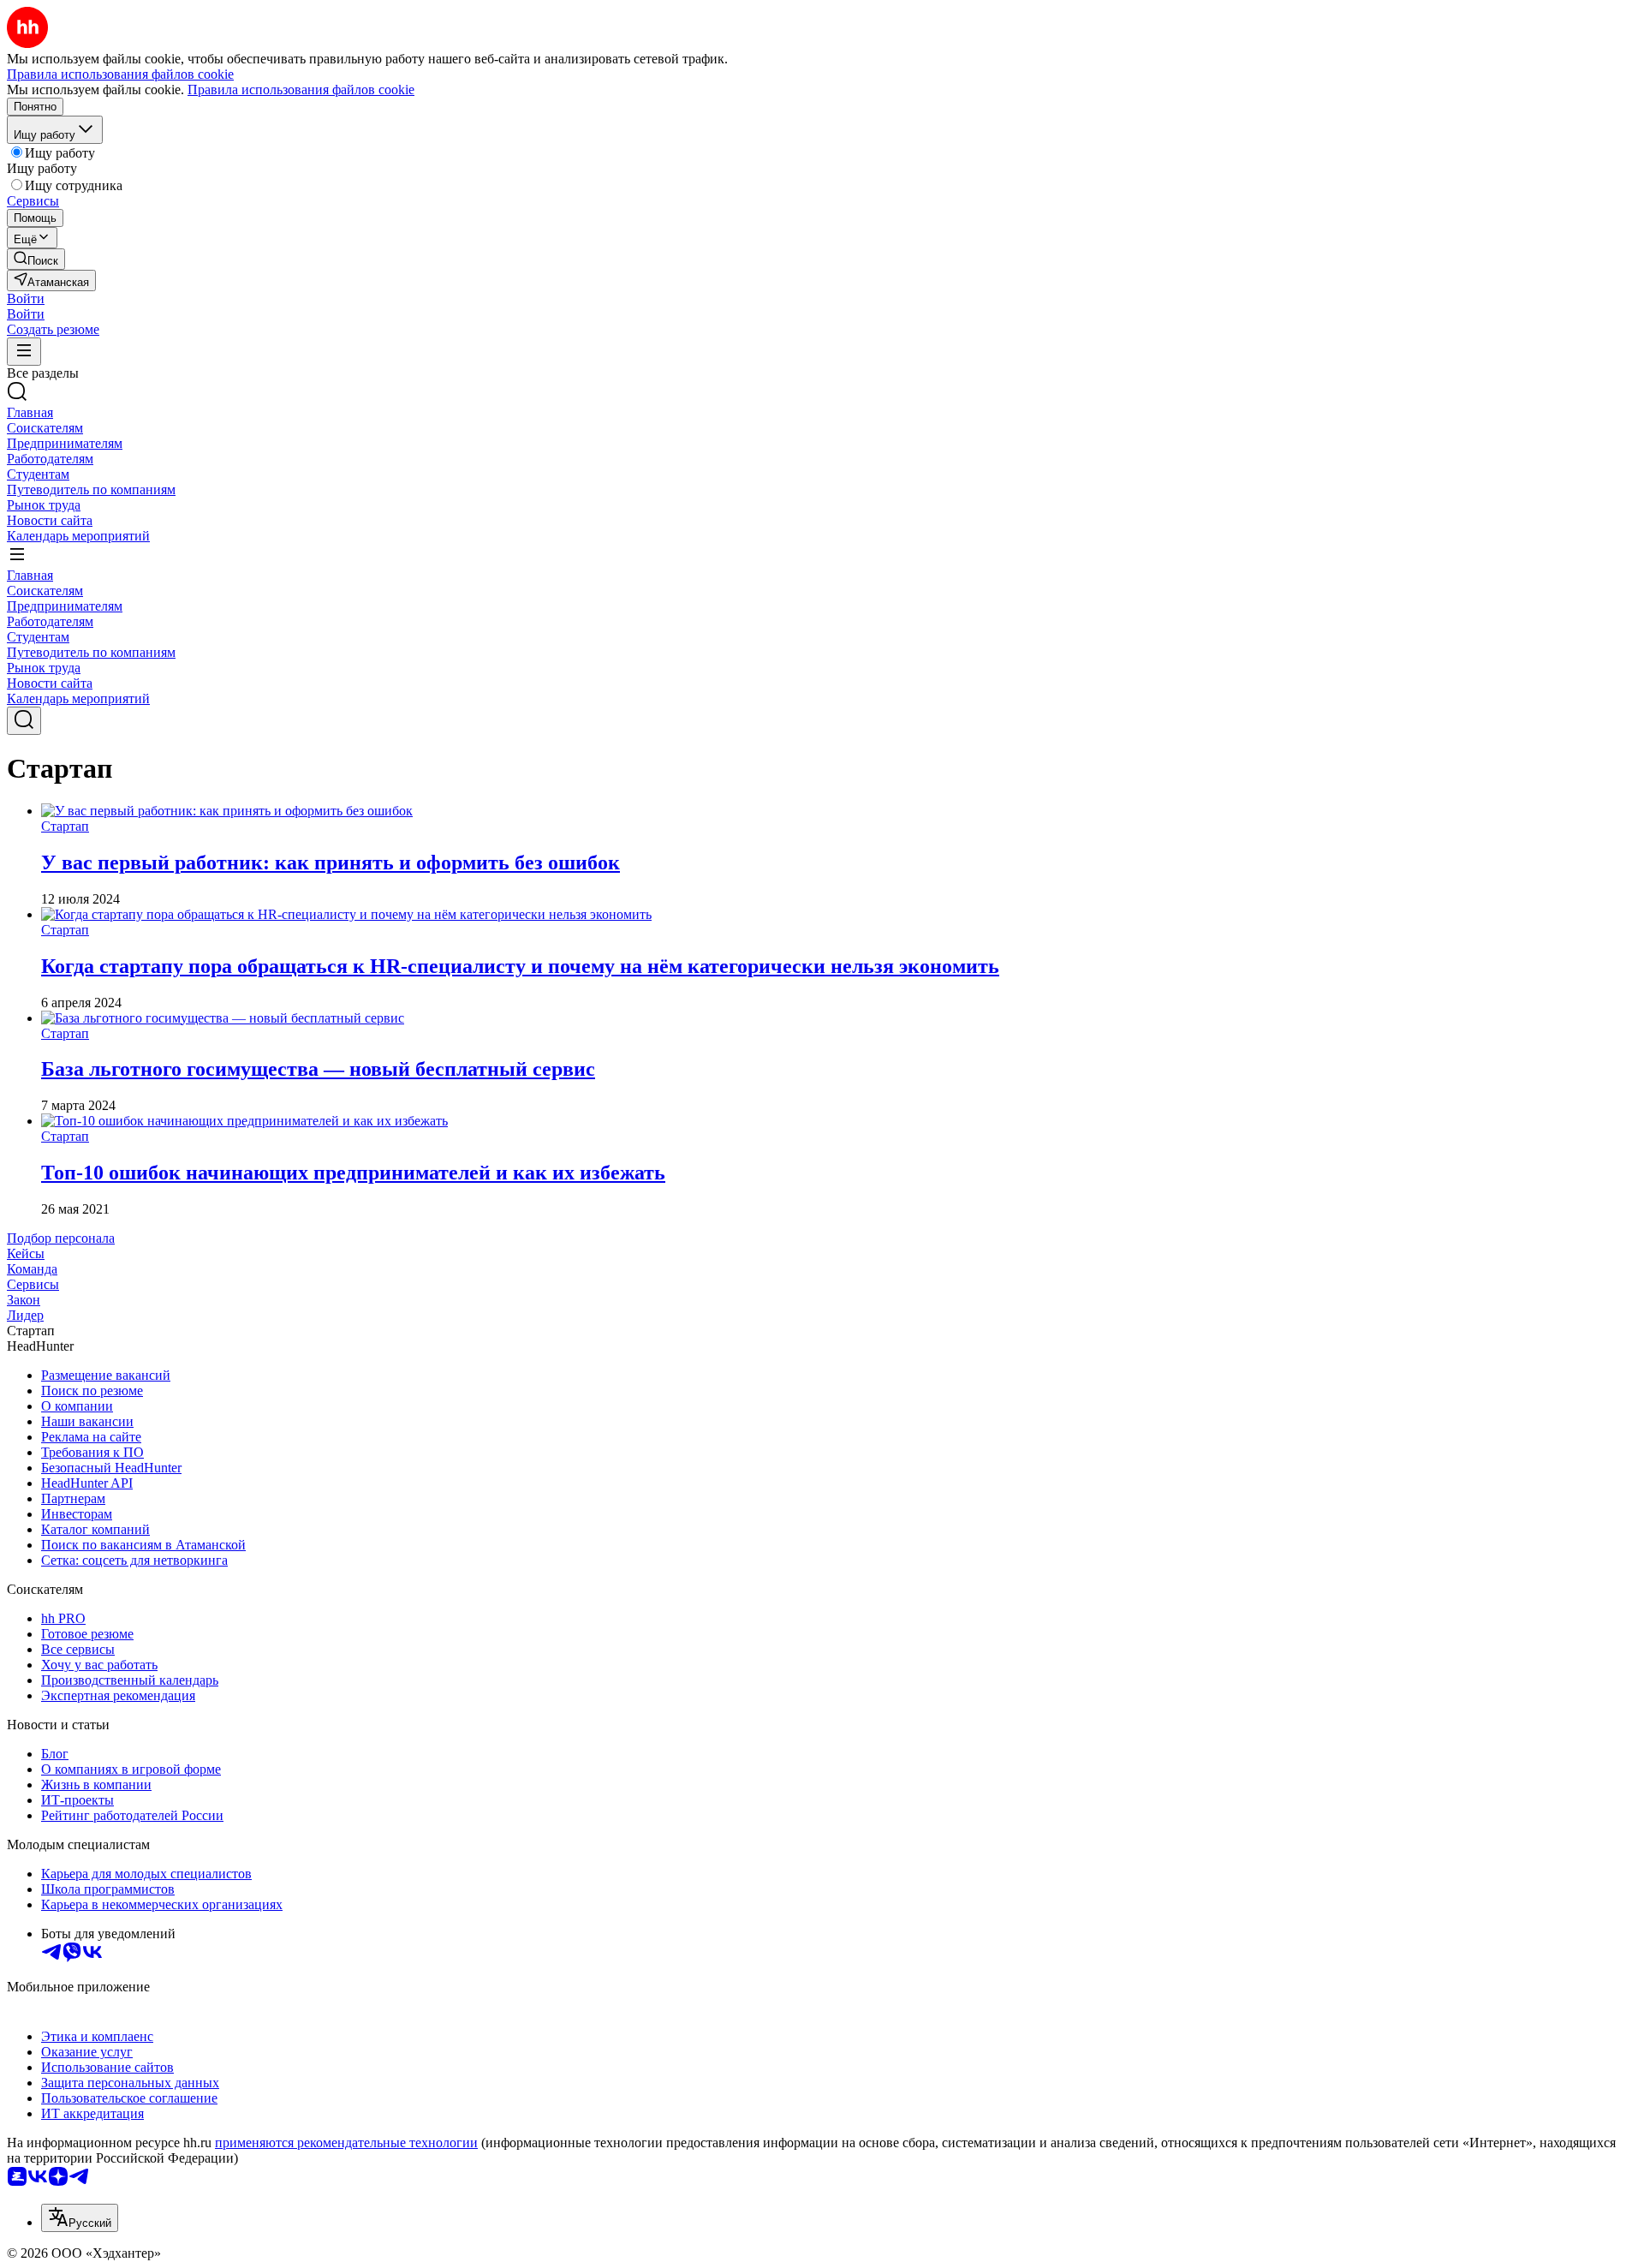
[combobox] (80, 2218)
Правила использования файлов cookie (301, 90)
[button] (26, 298)
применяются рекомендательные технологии (346, 2143)
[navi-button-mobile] (24, 352)
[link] (36, 259)
